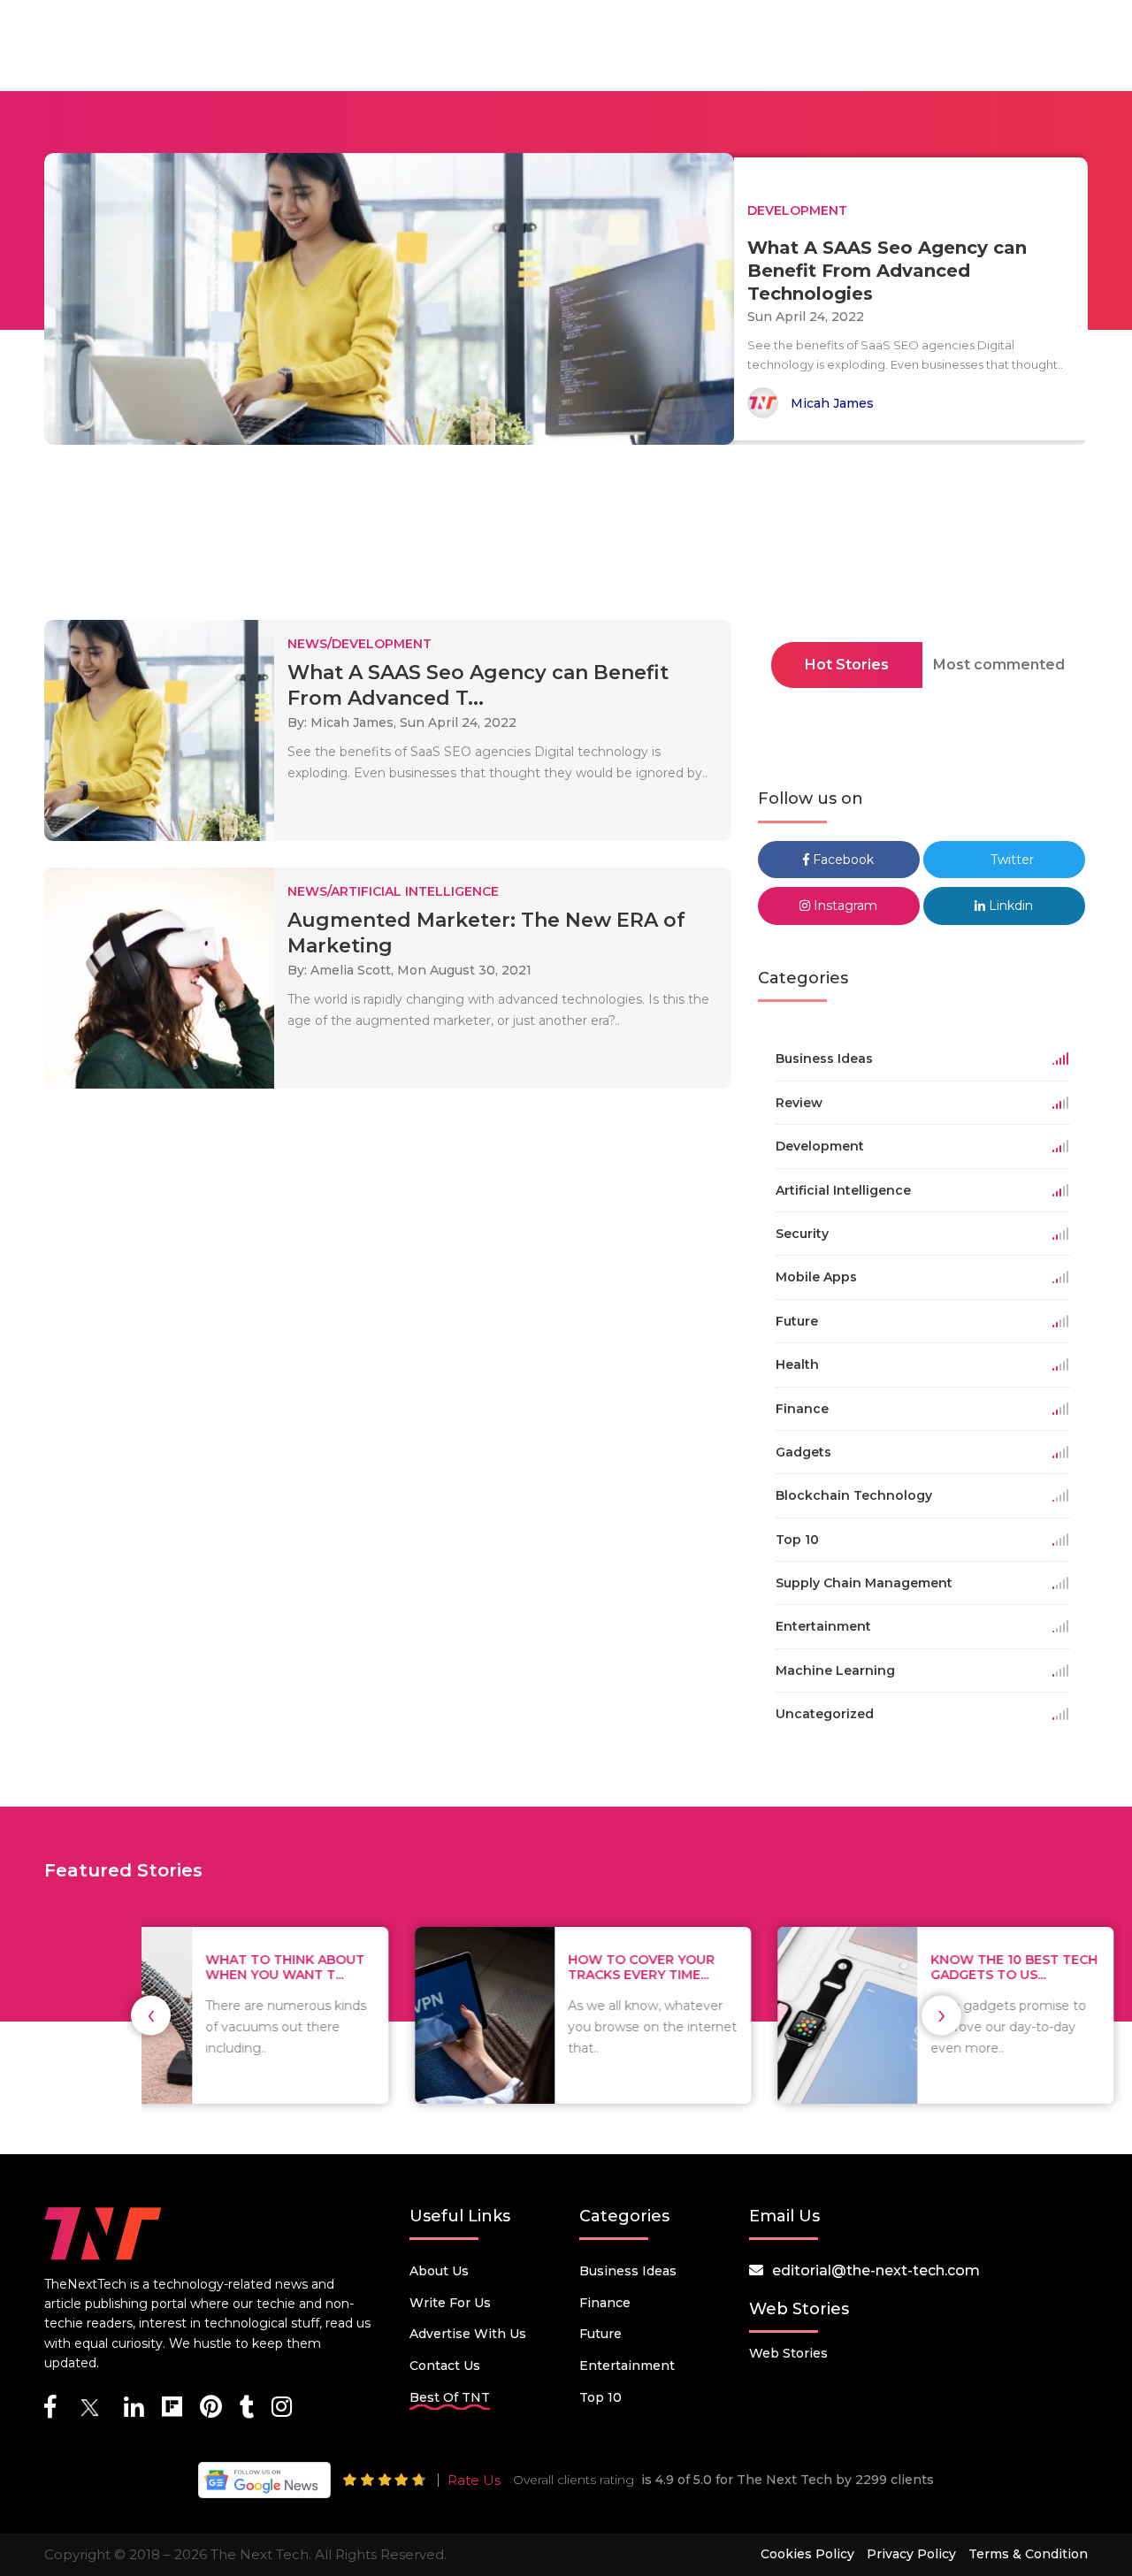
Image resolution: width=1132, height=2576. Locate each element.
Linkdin (1009, 906)
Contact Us (445, 2366)
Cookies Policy (807, 2554)
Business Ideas (628, 2271)
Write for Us (450, 2303)
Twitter (1010, 860)
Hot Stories (847, 665)
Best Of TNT (450, 2397)
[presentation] (151, 2015)
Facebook (841, 860)
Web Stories (788, 2353)
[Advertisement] (566, 538)
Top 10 (600, 2397)
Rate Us (474, 2480)
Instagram (844, 906)
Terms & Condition (1028, 2554)
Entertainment (627, 2366)
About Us (439, 2271)
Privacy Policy (911, 2554)
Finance (605, 2303)
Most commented (999, 665)
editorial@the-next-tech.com (876, 2270)
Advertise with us (468, 2334)
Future (600, 2334)
